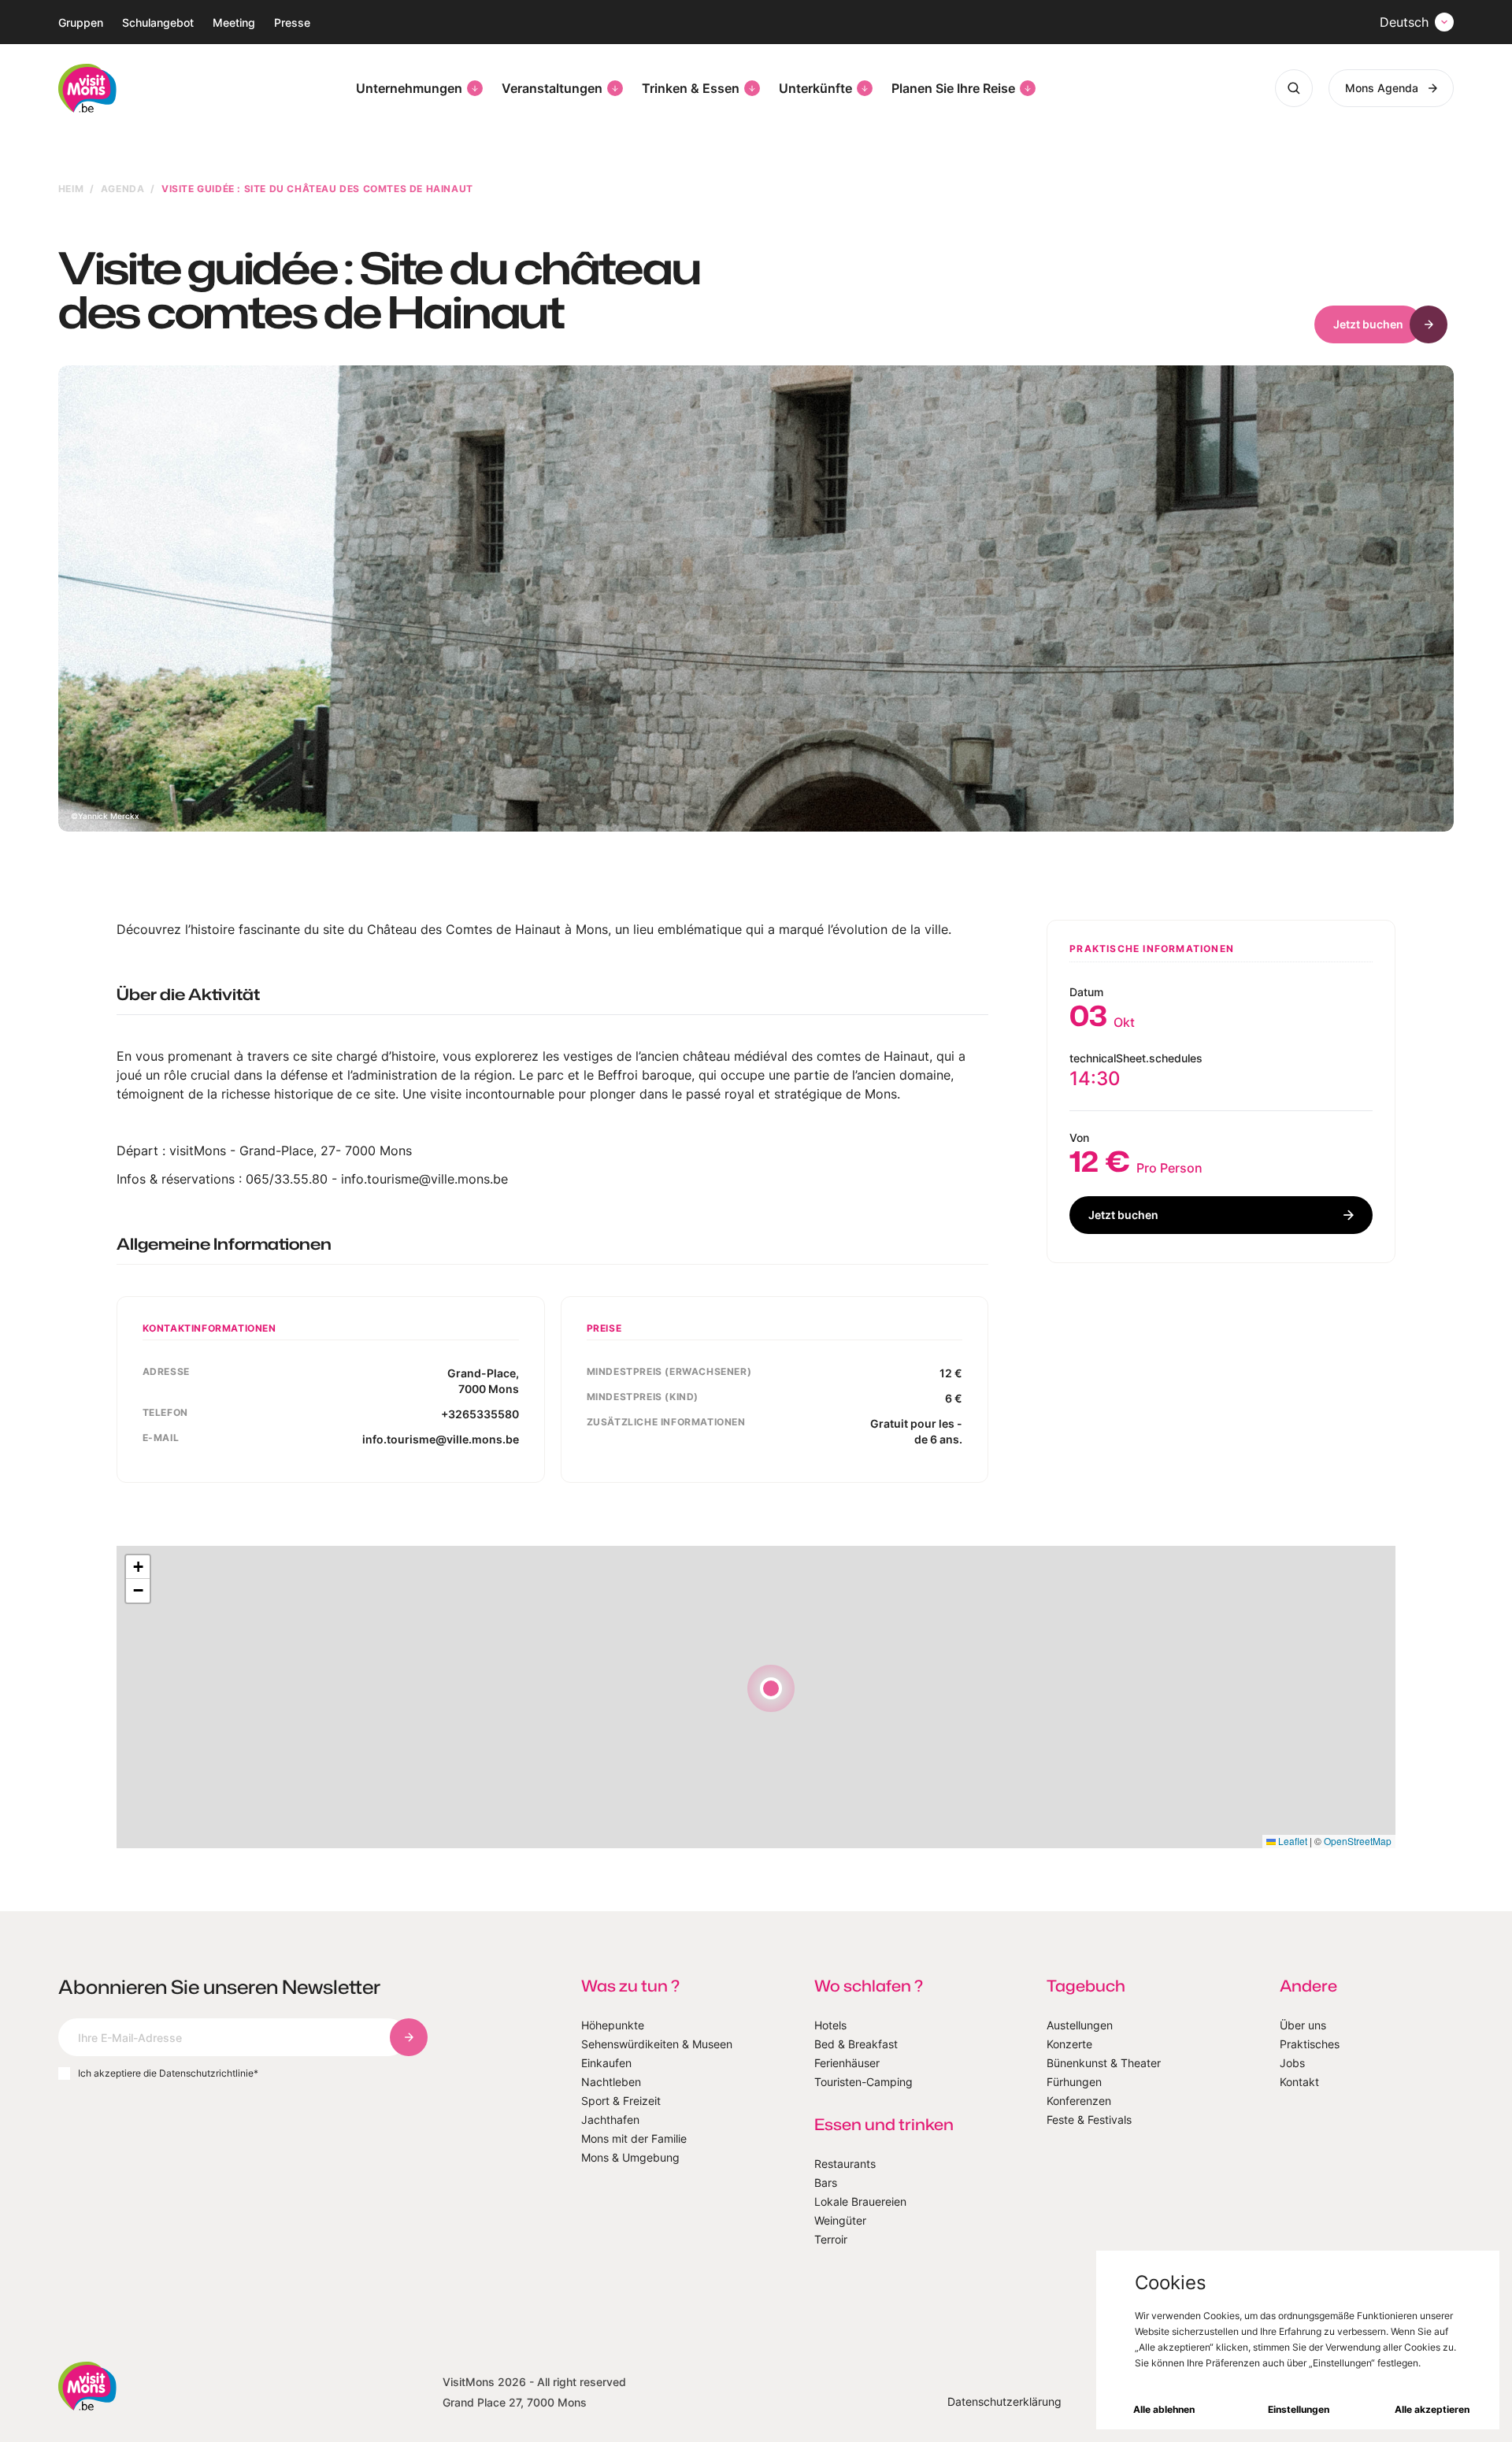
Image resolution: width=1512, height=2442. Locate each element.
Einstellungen (1299, 2409)
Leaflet (1291, 1841)
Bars (826, 2183)
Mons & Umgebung (630, 2157)
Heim (71, 189)
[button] (771, 1688)
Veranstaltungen (552, 88)
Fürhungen (1074, 2082)
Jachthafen (610, 2120)
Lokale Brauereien (860, 2201)
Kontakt (1299, 2082)
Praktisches (1310, 2044)
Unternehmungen (409, 88)
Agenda (123, 189)
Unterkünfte (815, 88)
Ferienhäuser (847, 2063)
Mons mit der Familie (634, 2138)
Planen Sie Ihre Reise (953, 88)
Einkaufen (606, 2063)
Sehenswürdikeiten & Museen (657, 2044)
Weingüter (840, 2220)
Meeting (234, 22)
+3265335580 (480, 1414)
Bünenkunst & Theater (1104, 2063)
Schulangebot (158, 22)
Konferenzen (1079, 2101)
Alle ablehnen (1164, 2409)
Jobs (1292, 2063)
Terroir (831, 2239)
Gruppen (81, 22)
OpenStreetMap (1358, 1841)
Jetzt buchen (1368, 324)
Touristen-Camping (863, 2082)
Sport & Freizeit (621, 2101)
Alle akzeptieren (1432, 2409)
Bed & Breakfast (856, 2044)
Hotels (830, 2025)
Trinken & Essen (691, 88)
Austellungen (1080, 2025)
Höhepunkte (613, 2025)
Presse (292, 22)
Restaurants (845, 2164)
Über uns (1303, 2025)
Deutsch (1404, 22)
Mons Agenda (1382, 88)
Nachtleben (611, 2082)
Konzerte (1069, 2044)
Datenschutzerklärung (1004, 2401)
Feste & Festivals (1089, 2120)
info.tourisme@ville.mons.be (441, 1439)
